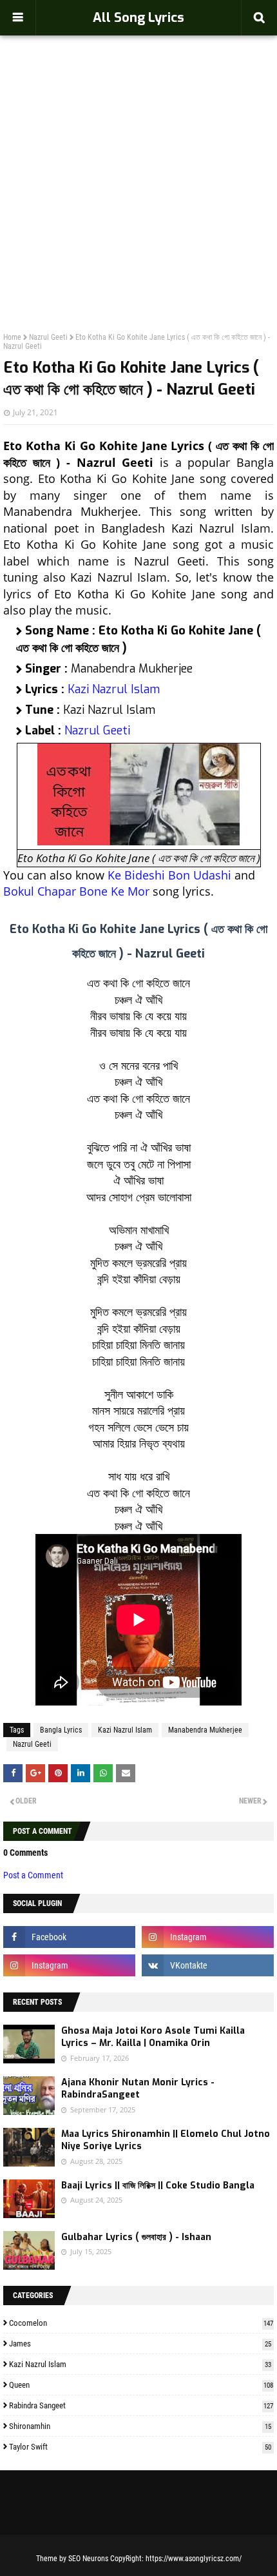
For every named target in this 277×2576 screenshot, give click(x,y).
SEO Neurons (88, 2559)
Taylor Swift (140, 2447)
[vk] (208, 1965)
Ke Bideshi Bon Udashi (169, 875)
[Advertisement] (138, 155)
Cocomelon (141, 2323)
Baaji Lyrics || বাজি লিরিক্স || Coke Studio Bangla (158, 2186)
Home (12, 337)
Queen (141, 2385)
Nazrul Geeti (48, 337)
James (140, 2344)
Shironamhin (140, 2426)
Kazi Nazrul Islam (114, 689)
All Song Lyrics (138, 18)
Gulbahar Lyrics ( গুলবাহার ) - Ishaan (136, 2237)
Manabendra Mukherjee (205, 1730)
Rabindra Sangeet (141, 2405)
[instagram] (208, 1937)
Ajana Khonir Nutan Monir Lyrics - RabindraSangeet (138, 2089)
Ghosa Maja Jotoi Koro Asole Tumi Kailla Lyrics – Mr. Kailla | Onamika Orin (153, 2037)
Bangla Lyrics (61, 1730)
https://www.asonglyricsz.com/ (194, 2559)
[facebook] (69, 1937)
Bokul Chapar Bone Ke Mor (76, 891)
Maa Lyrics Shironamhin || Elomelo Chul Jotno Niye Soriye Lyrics (166, 2140)
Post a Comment (33, 1875)
